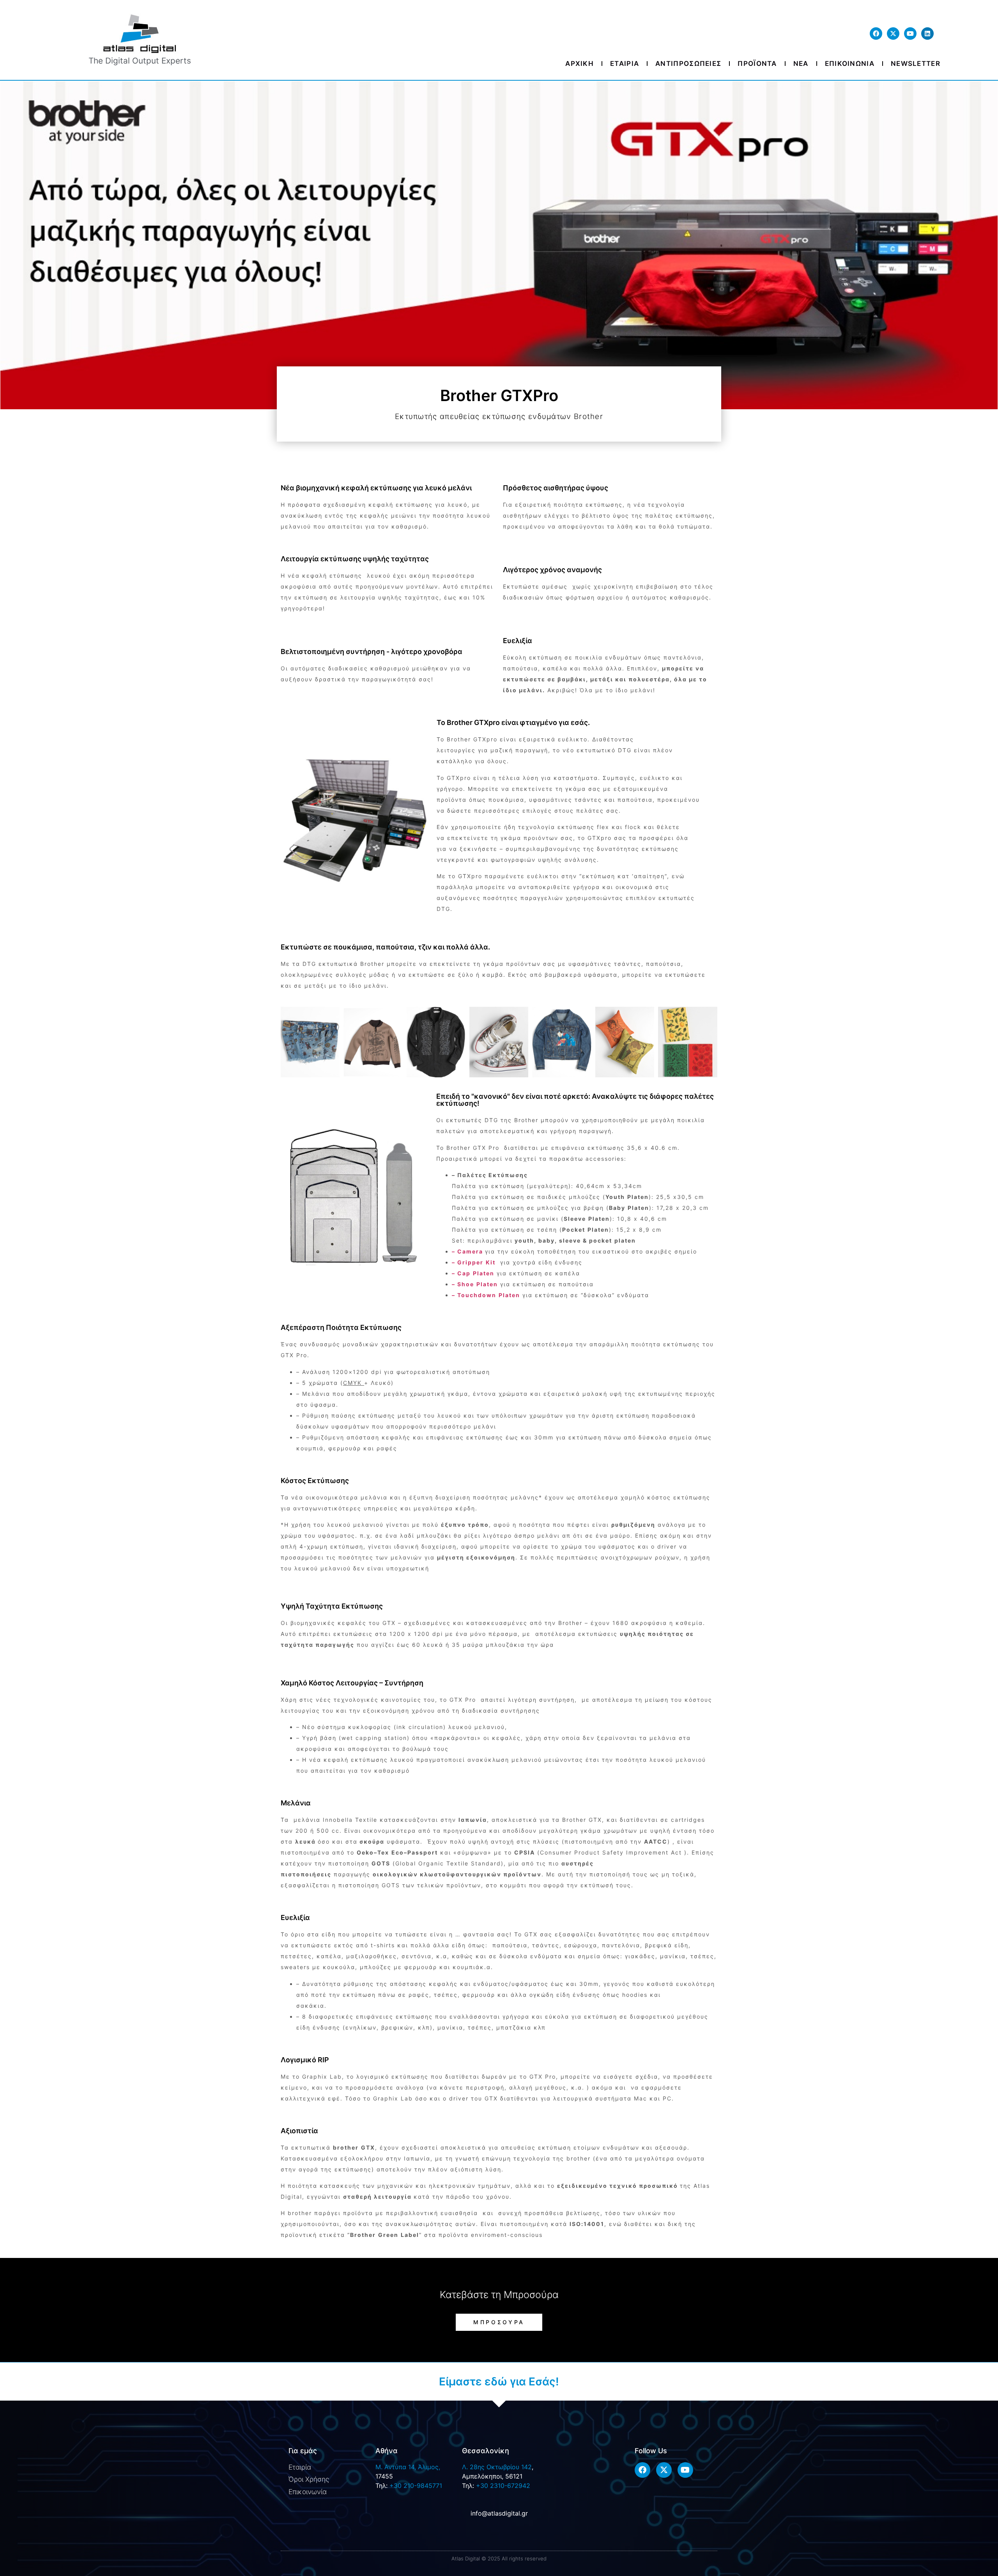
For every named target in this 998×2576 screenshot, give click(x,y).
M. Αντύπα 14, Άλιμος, (408, 2467)
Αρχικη (580, 64)
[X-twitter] (893, 34)
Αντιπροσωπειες (688, 64)
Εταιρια (625, 64)
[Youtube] (910, 34)
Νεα (801, 64)
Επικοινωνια (850, 64)
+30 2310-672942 (503, 2486)
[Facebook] (876, 34)
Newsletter (916, 64)
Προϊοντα (757, 64)
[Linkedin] (927, 34)
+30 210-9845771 (416, 2486)
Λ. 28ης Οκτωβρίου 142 (497, 2467)
